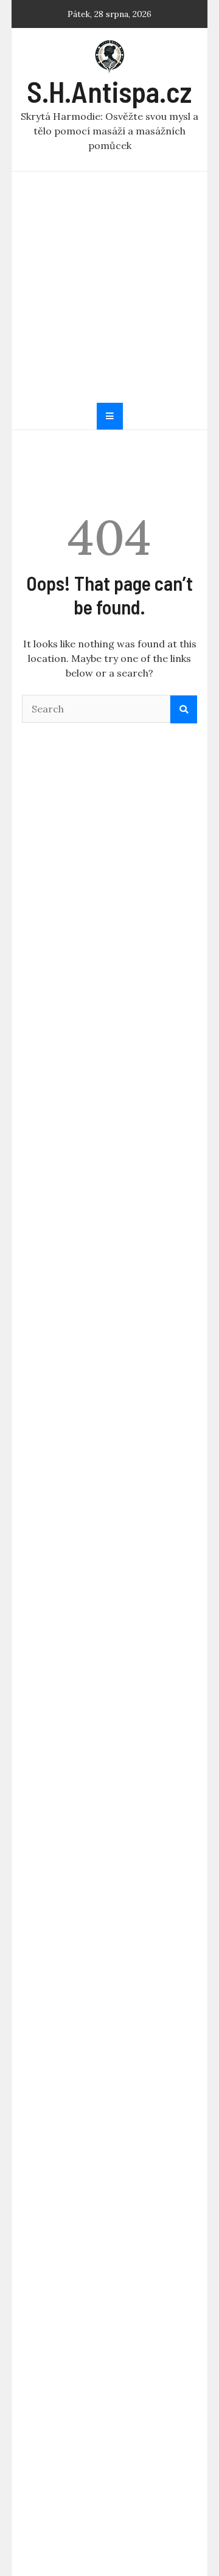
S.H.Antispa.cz (109, 91)
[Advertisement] (109, 287)
